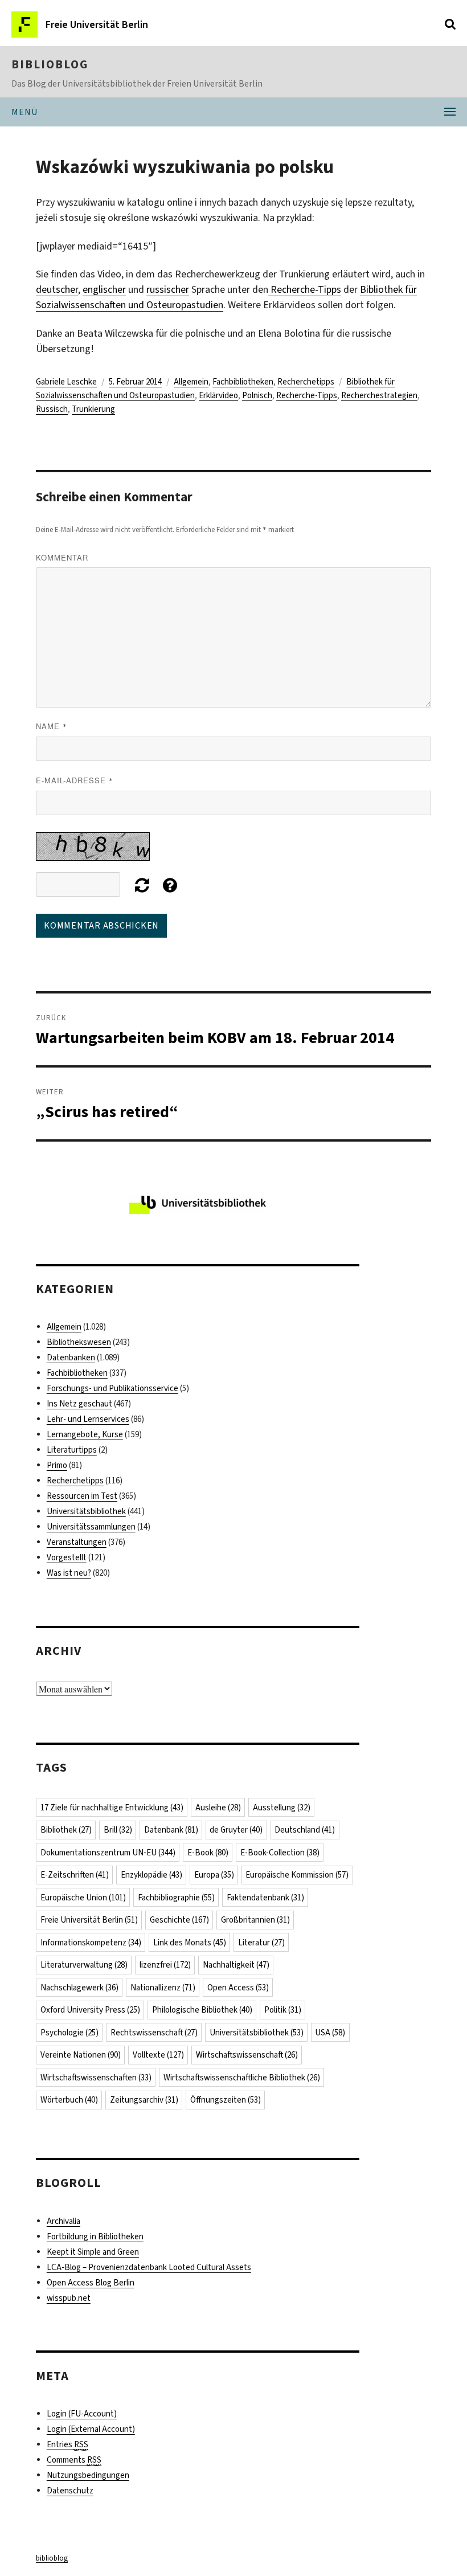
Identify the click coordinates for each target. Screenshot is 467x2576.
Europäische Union (83, 1898)
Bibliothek (66, 1830)
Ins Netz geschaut (79, 1404)
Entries (67, 2444)
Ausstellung (282, 1808)
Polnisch (257, 395)
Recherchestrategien (379, 395)
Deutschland (305, 1830)
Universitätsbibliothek (86, 1511)
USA (330, 2033)
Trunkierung (93, 409)
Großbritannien (255, 1920)
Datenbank (171, 1830)
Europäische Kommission (297, 1875)
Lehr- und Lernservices (88, 1419)
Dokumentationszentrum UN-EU (108, 1853)
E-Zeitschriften (75, 1875)
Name (52, 726)
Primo (57, 1465)
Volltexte (158, 2055)
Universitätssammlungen (91, 1527)
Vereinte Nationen (81, 2055)
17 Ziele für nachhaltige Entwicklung (112, 1808)
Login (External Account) (91, 2429)
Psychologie (69, 2033)
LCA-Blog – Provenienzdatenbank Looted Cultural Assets (149, 2267)
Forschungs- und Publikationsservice (112, 1388)
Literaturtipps (72, 1450)
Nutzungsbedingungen (88, 2475)
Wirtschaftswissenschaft (247, 2055)
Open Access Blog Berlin (91, 2283)
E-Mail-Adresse (75, 780)
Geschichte (179, 1920)
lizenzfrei (165, 1965)
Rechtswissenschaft (154, 2033)
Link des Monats (190, 1943)
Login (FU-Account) (82, 2414)
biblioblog (50, 64)
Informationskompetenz (91, 1943)
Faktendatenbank (265, 1898)
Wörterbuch (69, 2100)
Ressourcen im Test (82, 1496)
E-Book (208, 1853)
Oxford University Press (90, 2010)
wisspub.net (69, 2298)
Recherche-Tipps (305, 289)
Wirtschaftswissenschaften (96, 2078)
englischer (104, 289)
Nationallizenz (163, 1988)
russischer (168, 289)
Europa (214, 1875)
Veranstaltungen (77, 1542)
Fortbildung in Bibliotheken (95, 2236)
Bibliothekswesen (79, 1342)
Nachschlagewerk (79, 1988)
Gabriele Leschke (66, 382)
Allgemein (191, 382)
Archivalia (64, 2221)
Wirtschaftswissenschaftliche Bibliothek (242, 2078)
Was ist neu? (69, 1573)
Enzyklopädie (151, 1875)
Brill (118, 1830)
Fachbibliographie (176, 1898)
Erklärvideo (218, 395)
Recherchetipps (306, 382)
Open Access (238, 1988)
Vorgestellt (67, 1557)
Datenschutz (70, 2491)
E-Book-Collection (280, 1853)
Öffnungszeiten (226, 2100)
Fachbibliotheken (243, 382)
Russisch (52, 409)
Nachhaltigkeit (236, 1965)
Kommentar (62, 557)
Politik (283, 2010)
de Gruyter (236, 1830)
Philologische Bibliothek (202, 2010)
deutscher (57, 289)
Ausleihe (218, 1808)
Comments (74, 2460)
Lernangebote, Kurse (85, 1434)
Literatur (261, 1943)
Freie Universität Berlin (89, 1920)
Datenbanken (71, 1357)
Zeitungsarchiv (144, 2100)
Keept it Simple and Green (93, 2252)
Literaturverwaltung (84, 1965)
